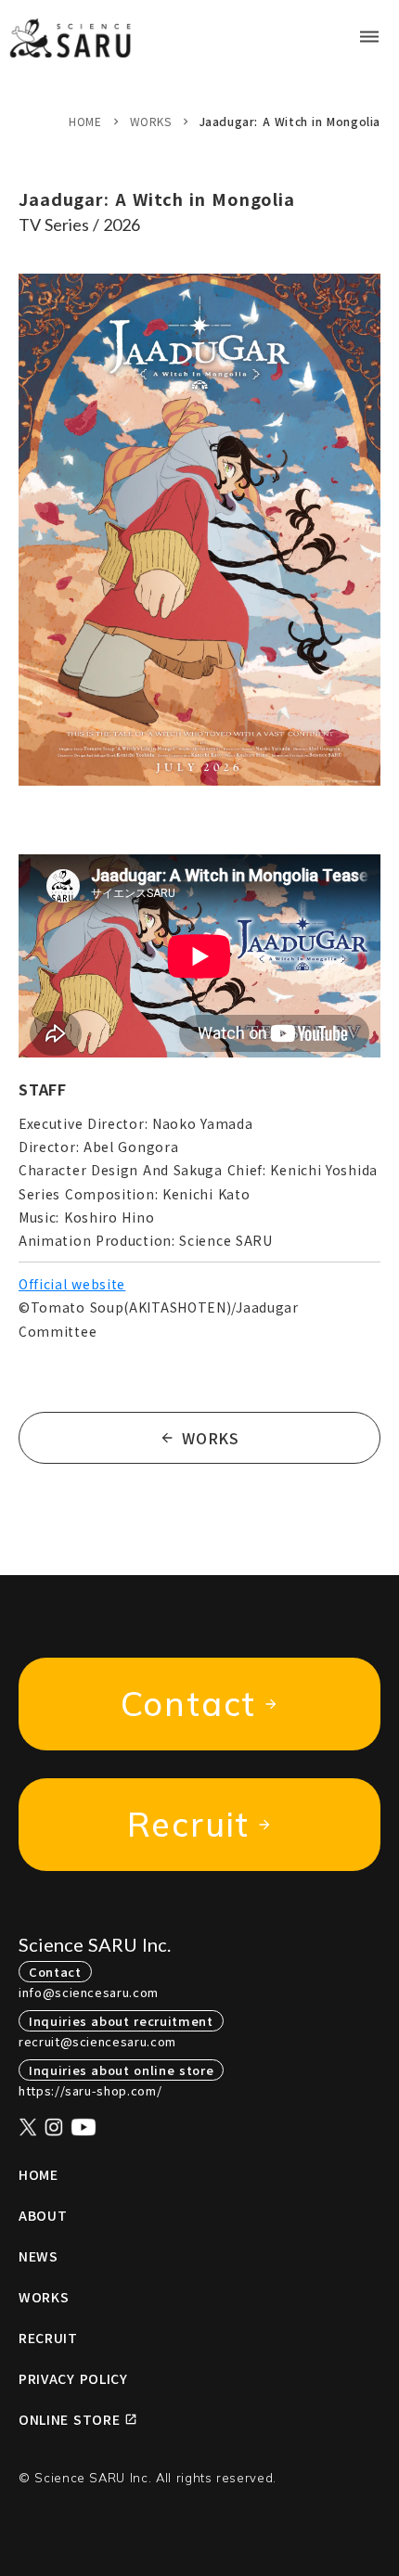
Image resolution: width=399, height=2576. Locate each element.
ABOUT (43, 2215)
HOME (85, 121)
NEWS (39, 2256)
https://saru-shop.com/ (90, 2090)
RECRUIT (48, 2338)
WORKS (151, 121)
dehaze (369, 37)
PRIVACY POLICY (73, 2378)
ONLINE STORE (69, 2419)
